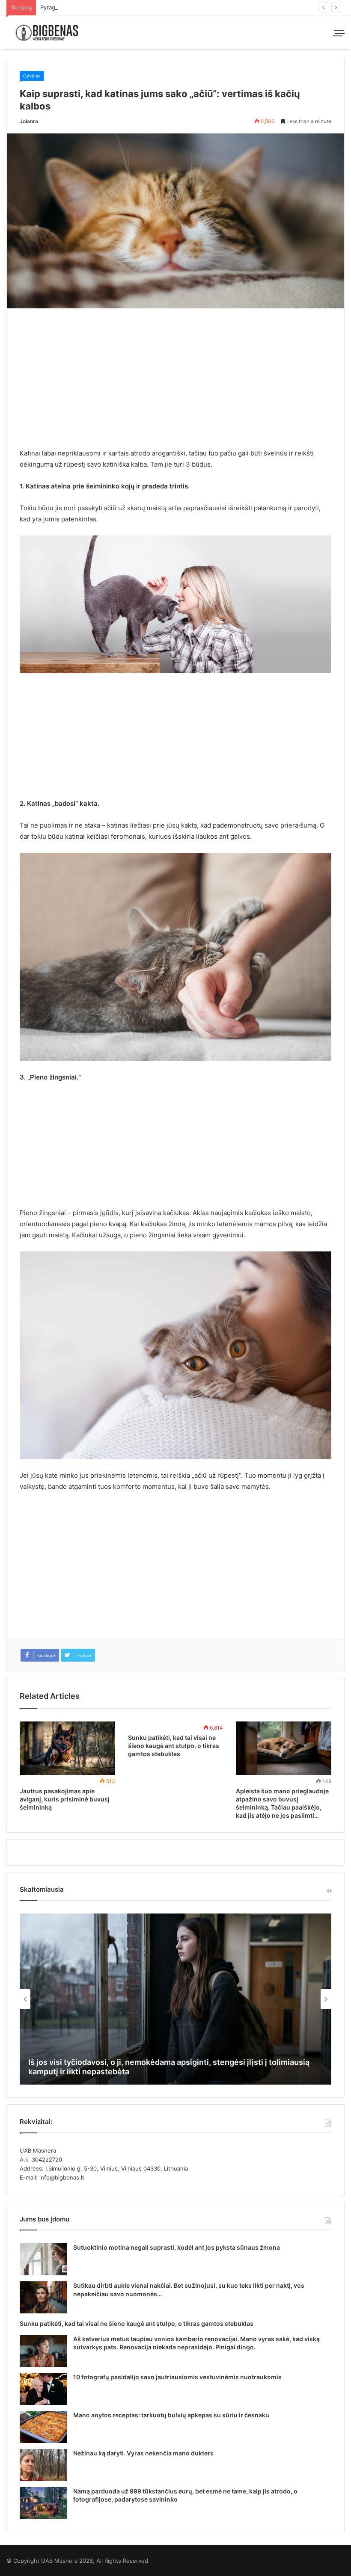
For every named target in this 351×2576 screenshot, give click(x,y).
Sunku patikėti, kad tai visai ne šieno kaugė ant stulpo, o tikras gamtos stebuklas (174, 1746)
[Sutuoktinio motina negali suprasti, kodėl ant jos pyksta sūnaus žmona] (43, 2259)
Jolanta (29, 121)
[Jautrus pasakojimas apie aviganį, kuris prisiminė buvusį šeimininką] (67, 1748)
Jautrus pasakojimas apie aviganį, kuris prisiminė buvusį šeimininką (65, 1799)
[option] (175, 1999)
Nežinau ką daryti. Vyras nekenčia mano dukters (143, 2453)
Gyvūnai (32, 76)
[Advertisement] (175, 384)
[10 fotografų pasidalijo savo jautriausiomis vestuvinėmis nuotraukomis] (43, 2389)
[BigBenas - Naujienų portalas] (47, 32)
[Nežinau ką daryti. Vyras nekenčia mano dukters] (43, 2465)
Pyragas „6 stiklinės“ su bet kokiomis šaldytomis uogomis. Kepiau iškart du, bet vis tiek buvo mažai (171, 7)
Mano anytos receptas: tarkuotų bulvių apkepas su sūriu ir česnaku (171, 2415)
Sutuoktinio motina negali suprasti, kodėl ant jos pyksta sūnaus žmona (177, 2247)
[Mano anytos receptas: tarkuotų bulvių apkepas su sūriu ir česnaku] (43, 2427)
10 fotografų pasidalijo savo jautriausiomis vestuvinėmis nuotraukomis (177, 2377)
